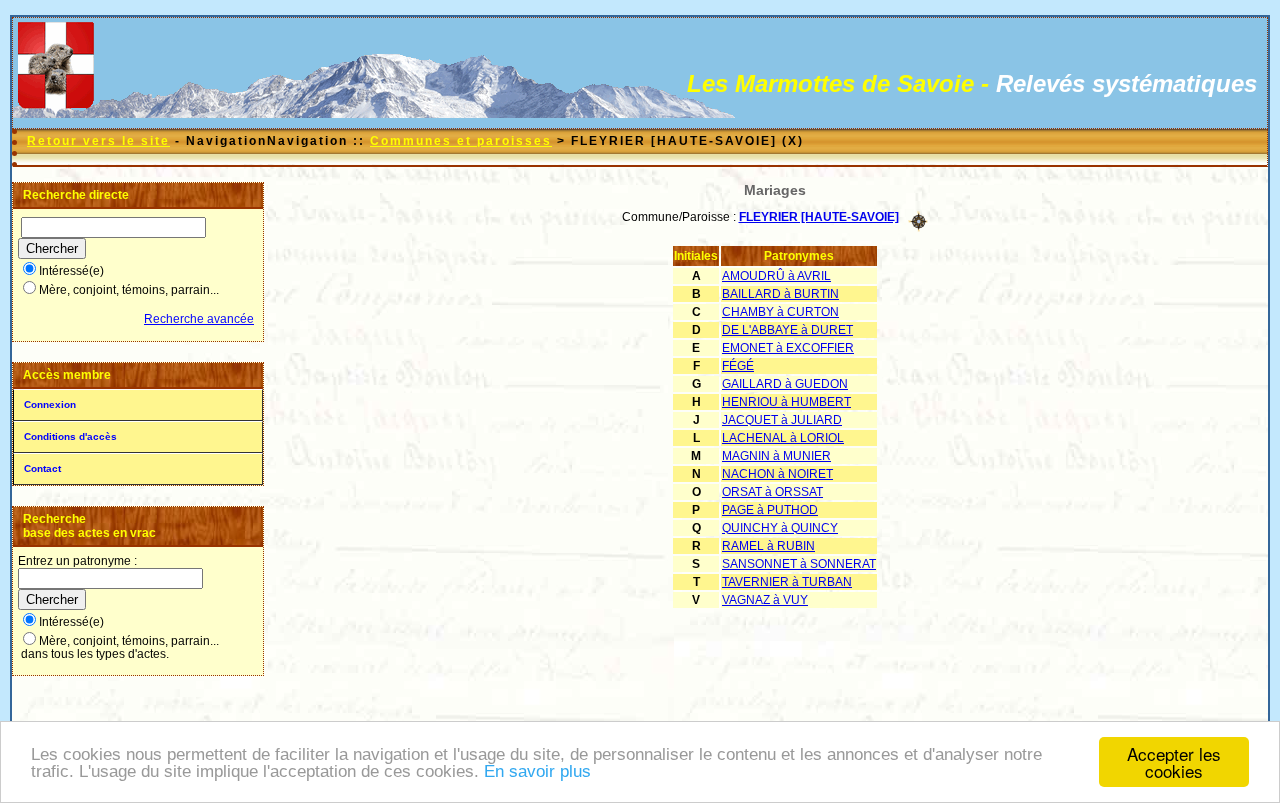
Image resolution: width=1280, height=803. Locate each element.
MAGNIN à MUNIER (776, 456)
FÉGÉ (738, 366)
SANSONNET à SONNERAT (799, 564)
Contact (42, 468)
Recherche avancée (199, 319)
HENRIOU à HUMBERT (786, 402)
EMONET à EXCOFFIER (788, 348)
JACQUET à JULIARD (782, 420)
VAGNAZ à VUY (765, 600)
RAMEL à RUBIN (768, 546)
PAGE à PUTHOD (770, 510)
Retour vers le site (98, 141)
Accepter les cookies (1174, 762)
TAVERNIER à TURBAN (787, 582)
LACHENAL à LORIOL (783, 438)
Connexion (50, 404)
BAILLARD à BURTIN (780, 294)
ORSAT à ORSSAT (772, 492)
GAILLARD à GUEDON (785, 384)
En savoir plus (537, 771)
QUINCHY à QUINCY (780, 528)
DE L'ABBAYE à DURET (787, 330)
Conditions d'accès (70, 436)
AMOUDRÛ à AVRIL (776, 276)
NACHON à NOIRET (777, 474)
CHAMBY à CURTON (780, 312)
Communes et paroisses (461, 141)
